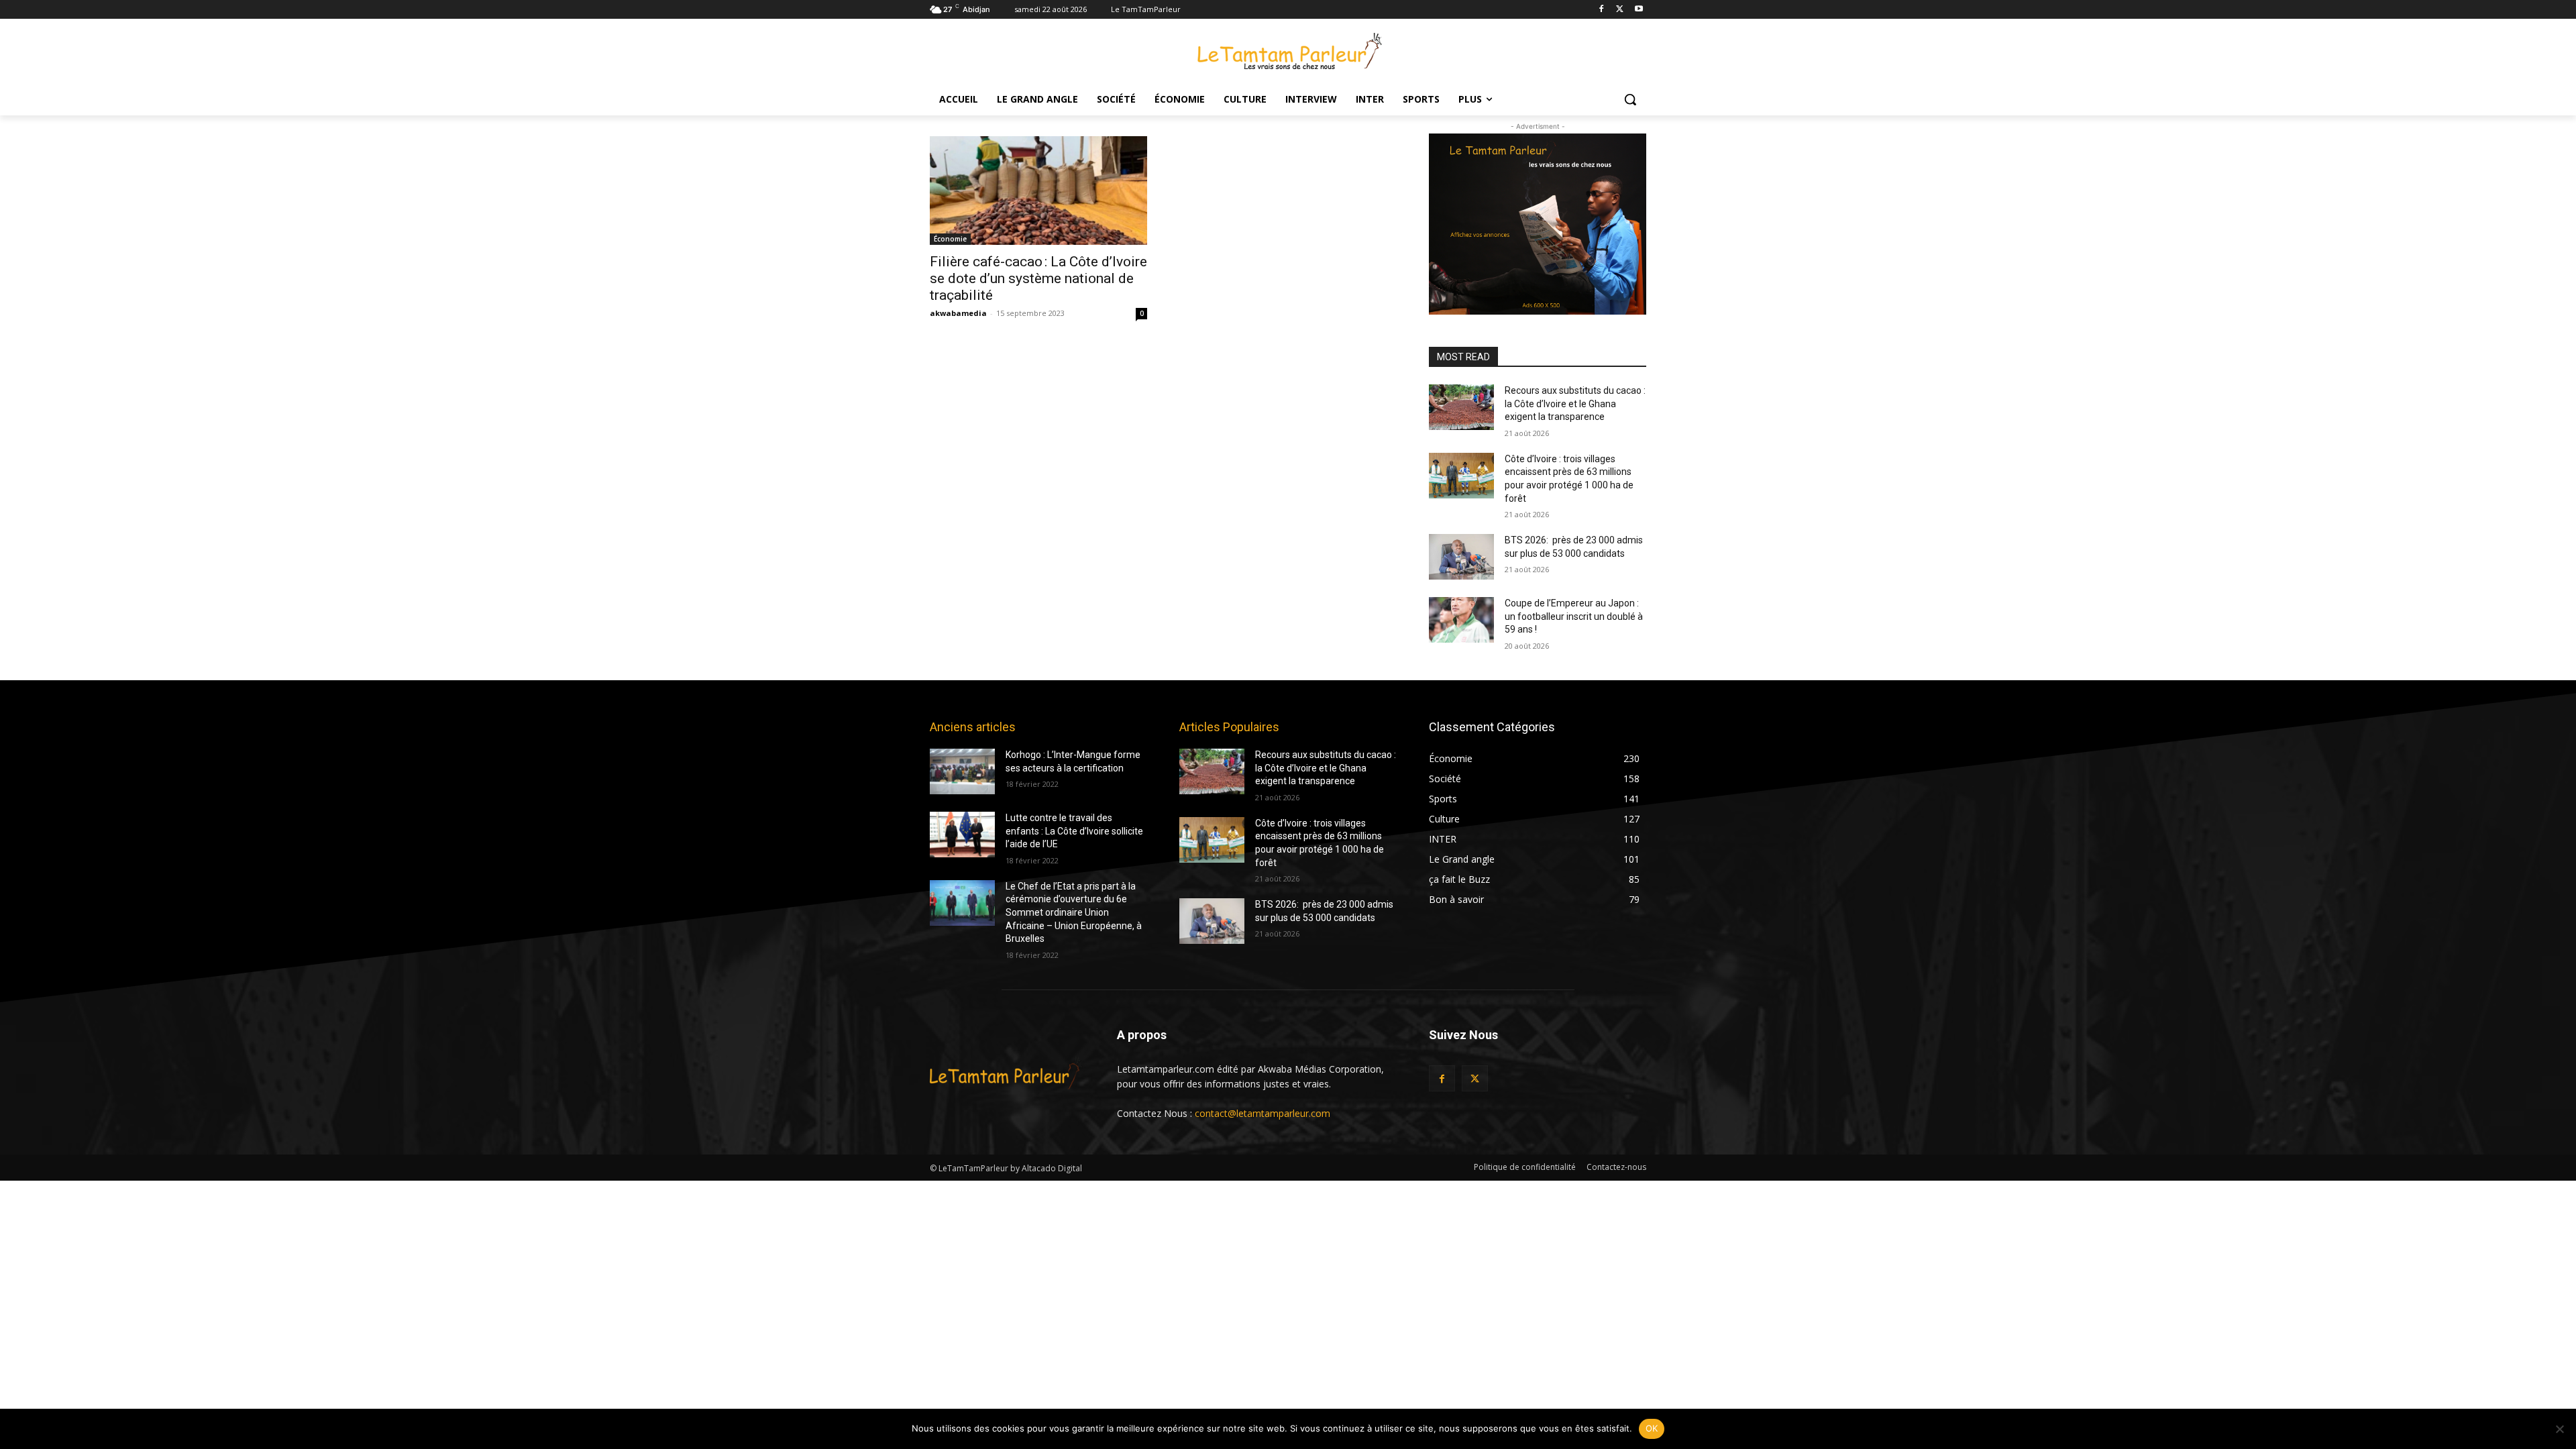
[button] (1630, 99)
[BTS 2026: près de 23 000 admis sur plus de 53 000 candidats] (1461, 557)
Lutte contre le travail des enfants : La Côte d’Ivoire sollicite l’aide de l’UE (1074, 831)
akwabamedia (958, 313)
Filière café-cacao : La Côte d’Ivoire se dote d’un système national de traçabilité (1038, 278)
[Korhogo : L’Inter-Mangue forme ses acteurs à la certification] (962, 771)
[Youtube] (1639, 10)
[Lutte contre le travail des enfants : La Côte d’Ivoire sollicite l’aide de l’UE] (962, 835)
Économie (950, 239)
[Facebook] (1602, 10)
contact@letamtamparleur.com (1263, 1113)
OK (1652, 1428)
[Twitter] (1620, 10)
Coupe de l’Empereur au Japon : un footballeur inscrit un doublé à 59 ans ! (1574, 616)
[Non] (2559, 1429)
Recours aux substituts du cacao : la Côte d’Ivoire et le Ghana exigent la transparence (1575, 404)
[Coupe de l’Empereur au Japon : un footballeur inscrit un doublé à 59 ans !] (1461, 620)
